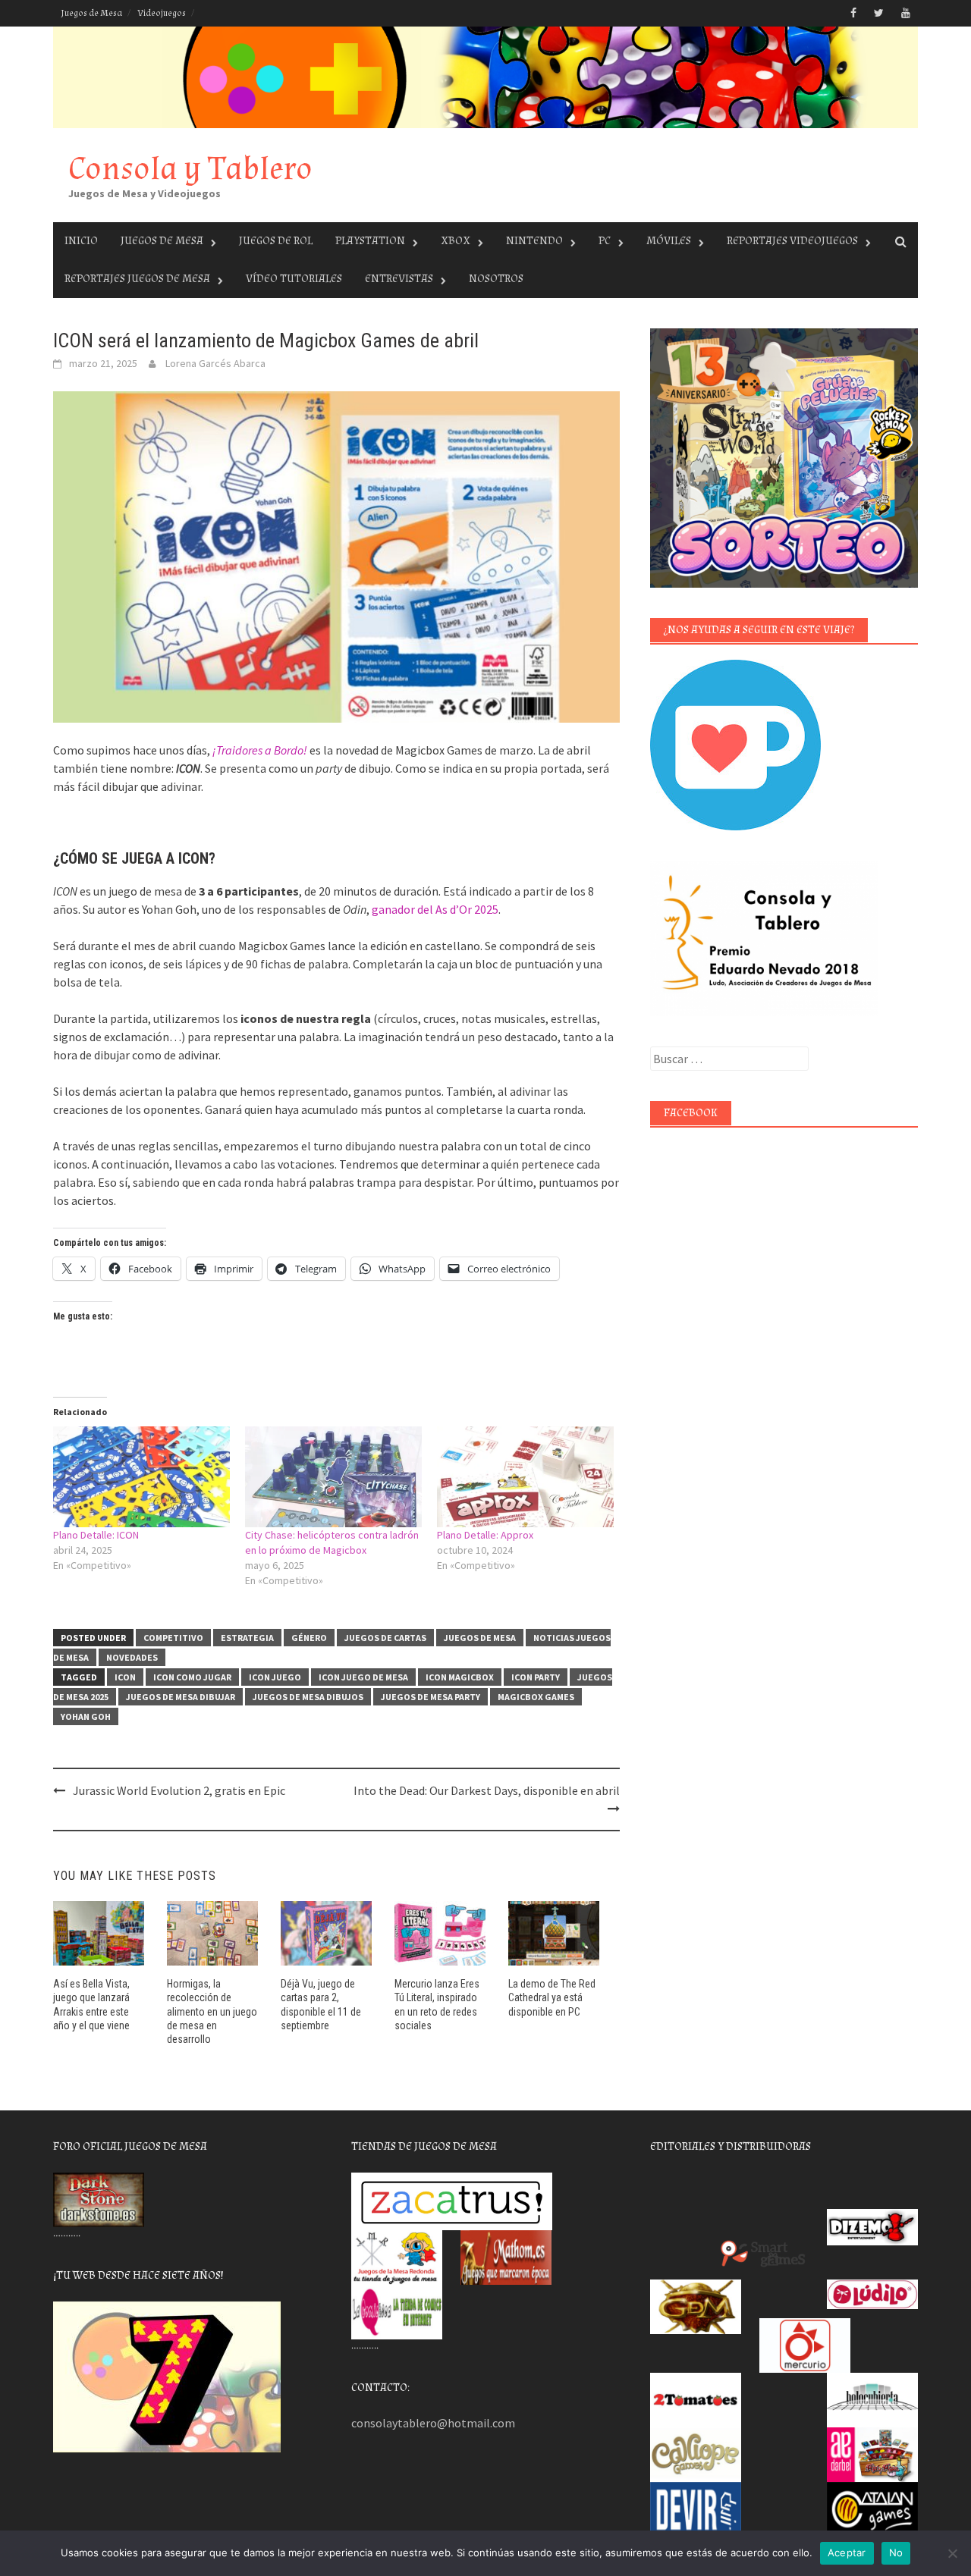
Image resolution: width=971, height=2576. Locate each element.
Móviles (669, 241)
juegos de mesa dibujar (181, 1697)
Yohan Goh (86, 1716)
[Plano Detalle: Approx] (525, 1477)
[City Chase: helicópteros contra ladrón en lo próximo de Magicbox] (333, 1477)
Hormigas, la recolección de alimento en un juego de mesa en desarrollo (212, 2011)
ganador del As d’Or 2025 (435, 909)
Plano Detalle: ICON (96, 1535)
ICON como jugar (192, 1677)
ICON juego (275, 1677)
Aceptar (847, 2552)
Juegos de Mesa (91, 13)
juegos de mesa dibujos (308, 1697)
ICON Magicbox (460, 1677)
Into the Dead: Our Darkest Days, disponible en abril (487, 1790)
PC (605, 241)
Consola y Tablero (190, 169)
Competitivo (173, 1638)
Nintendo (534, 241)
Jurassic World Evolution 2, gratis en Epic (179, 1790)
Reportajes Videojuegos (792, 241)
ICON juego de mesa (363, 1677)
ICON (125, 1677)
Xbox (456, 241)
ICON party (536, 1677)
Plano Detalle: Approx (485, 1535)
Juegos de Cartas (385, 1638)
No (896, 2552)
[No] (952, 2553)
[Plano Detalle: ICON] (141, 1477)
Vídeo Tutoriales (294, 279)
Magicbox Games (536, 1697)
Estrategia (247, 1638)
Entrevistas (399, 279)
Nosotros (496, 279)
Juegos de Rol (276, 241)
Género (309, 1638)
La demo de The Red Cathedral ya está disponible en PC (552, 1997)
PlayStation (370, 241)
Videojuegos (162, 13)
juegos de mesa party (431, 1697)
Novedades (132, 1657)
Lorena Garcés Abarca (215, 363)
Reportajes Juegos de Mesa (137, 279)
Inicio (81, 241)
